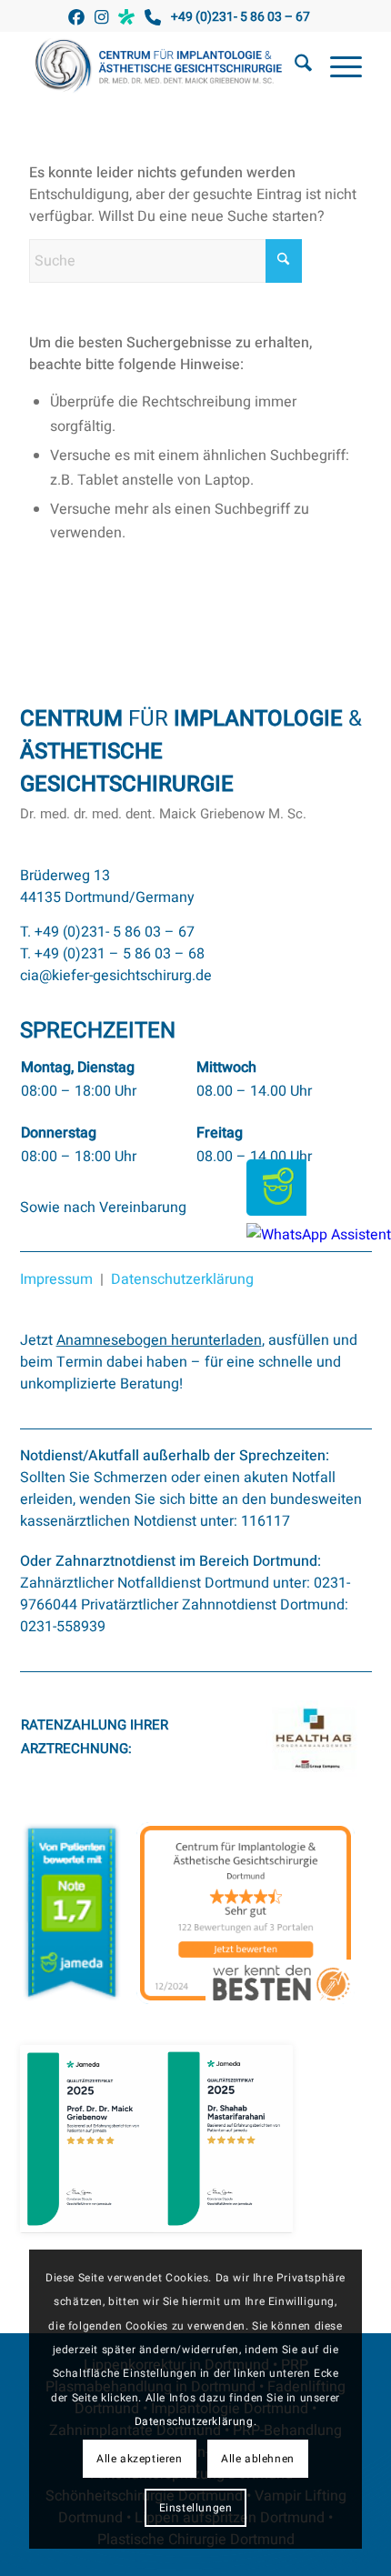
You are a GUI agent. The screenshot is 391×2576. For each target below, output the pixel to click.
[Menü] (337, 67)
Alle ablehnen (258, 2459)
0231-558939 (63, 1627)
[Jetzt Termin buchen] (276, 1211)
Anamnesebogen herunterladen (159, 1340)
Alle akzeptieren (140, 2459)
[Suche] (294, 67)
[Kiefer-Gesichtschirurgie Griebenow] (162, 67)
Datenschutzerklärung (182, 1279)
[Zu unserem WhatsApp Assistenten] (319, 1235)
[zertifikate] (156, 2140)
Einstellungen (196, 2508)
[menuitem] (294, 67)
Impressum (56, 1279)
